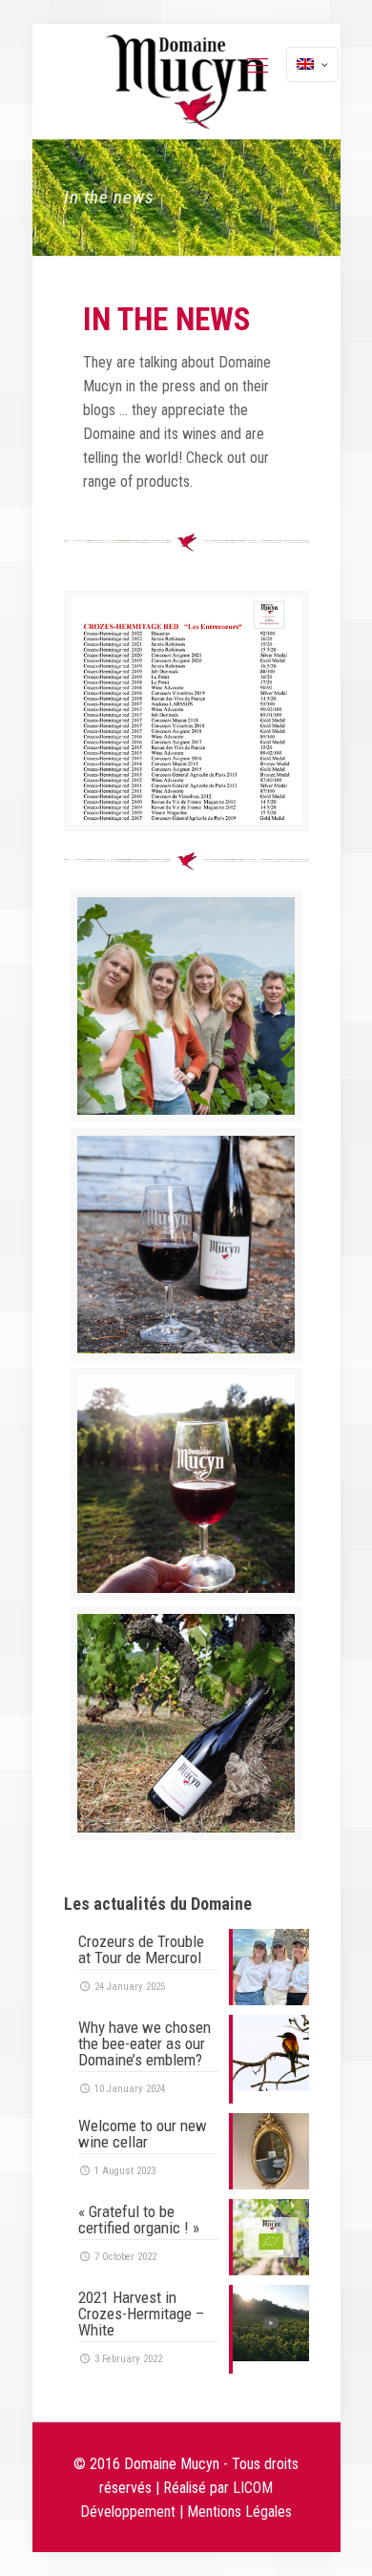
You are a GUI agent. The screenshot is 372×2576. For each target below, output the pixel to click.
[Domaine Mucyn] (186, 81)
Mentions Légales (239, 2512)
